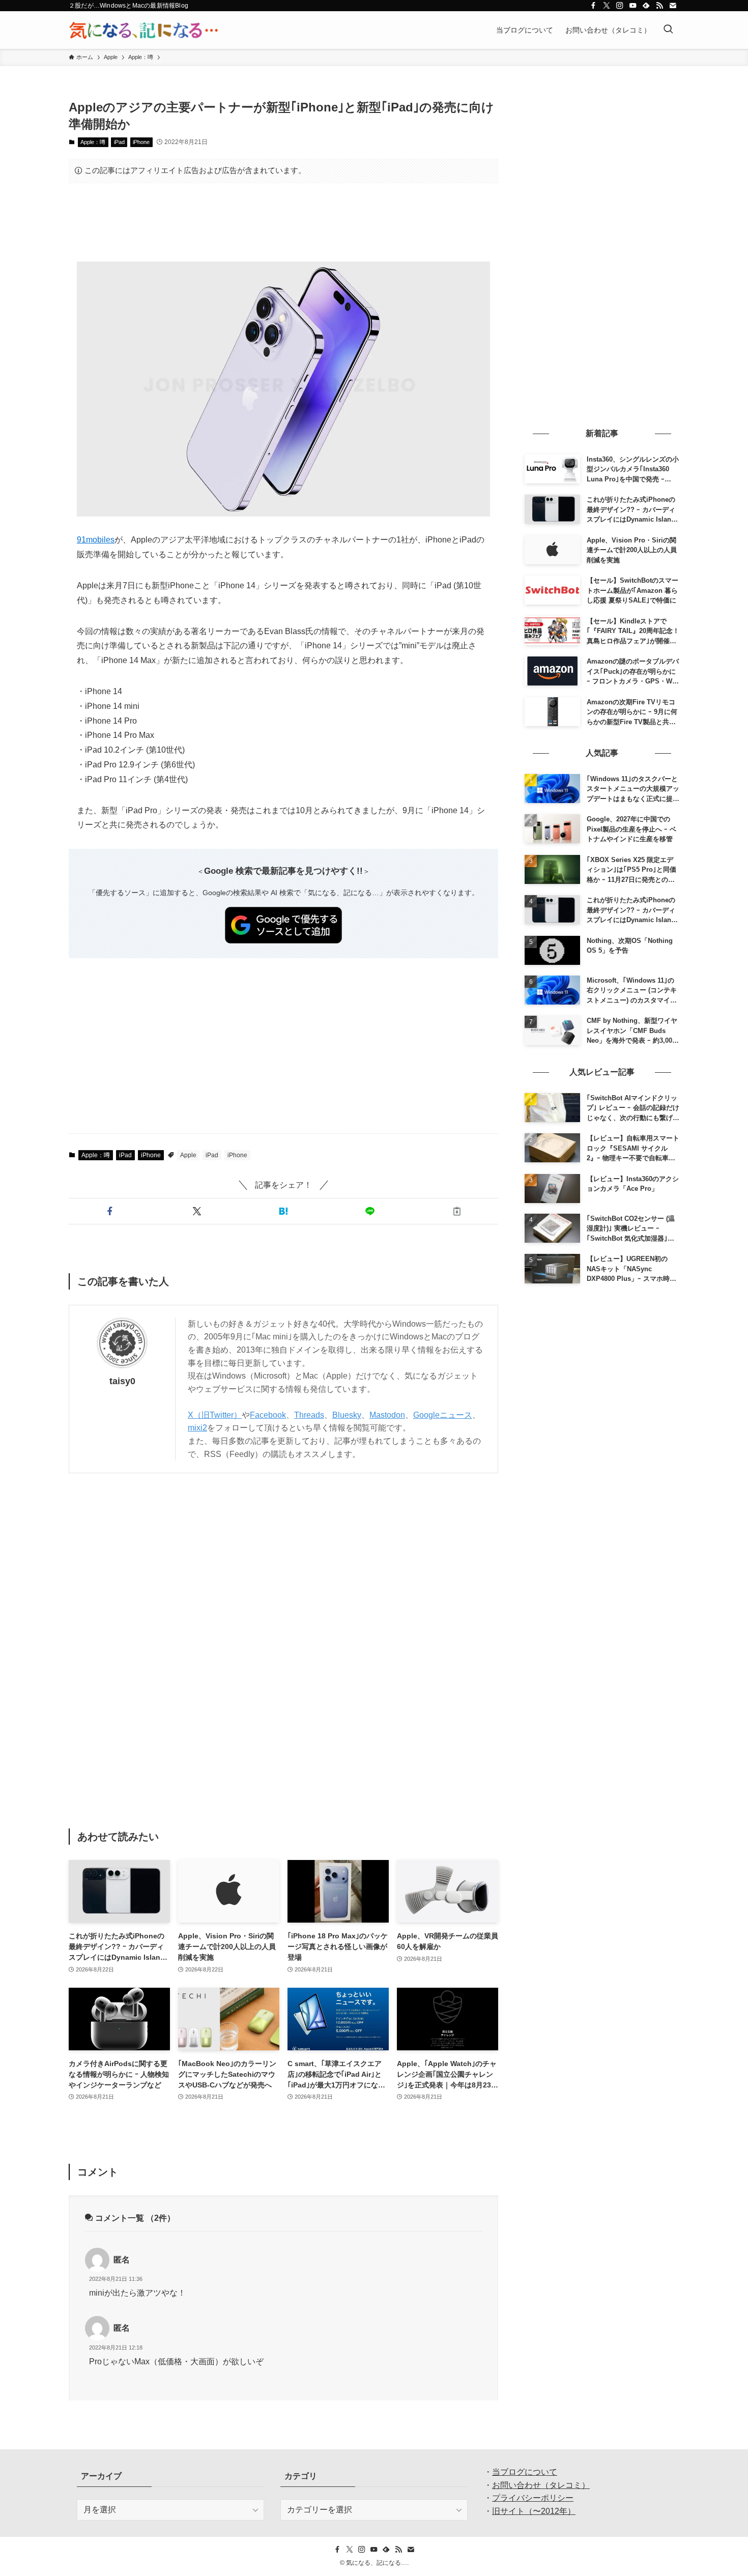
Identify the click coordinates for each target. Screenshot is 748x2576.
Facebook (268, 1415)
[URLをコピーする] (457, 1211)
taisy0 (122, 1381)
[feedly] (646, 6)
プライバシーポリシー (533, 2498)
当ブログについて (525, 2472)
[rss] (659, 6)
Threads (309, 1415)
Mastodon (387, 1415)
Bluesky (347, 1415)
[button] (110, 1211)
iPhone (141, 142)
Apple (188, 1155)
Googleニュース (443, 1415)
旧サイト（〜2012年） (534, 2511)
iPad (119, 142)
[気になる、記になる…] (143, 30)
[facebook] (593, 6)
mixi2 (197, 1428)
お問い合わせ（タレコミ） (541, 2485)
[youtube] (633, 6)
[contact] (673, 6)
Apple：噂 (93, 142)
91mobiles (96, 540)
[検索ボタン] (668, 30)
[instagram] (620, 6)
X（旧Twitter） (215, 1415)
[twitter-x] (607, 6)
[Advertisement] (283, 222)
